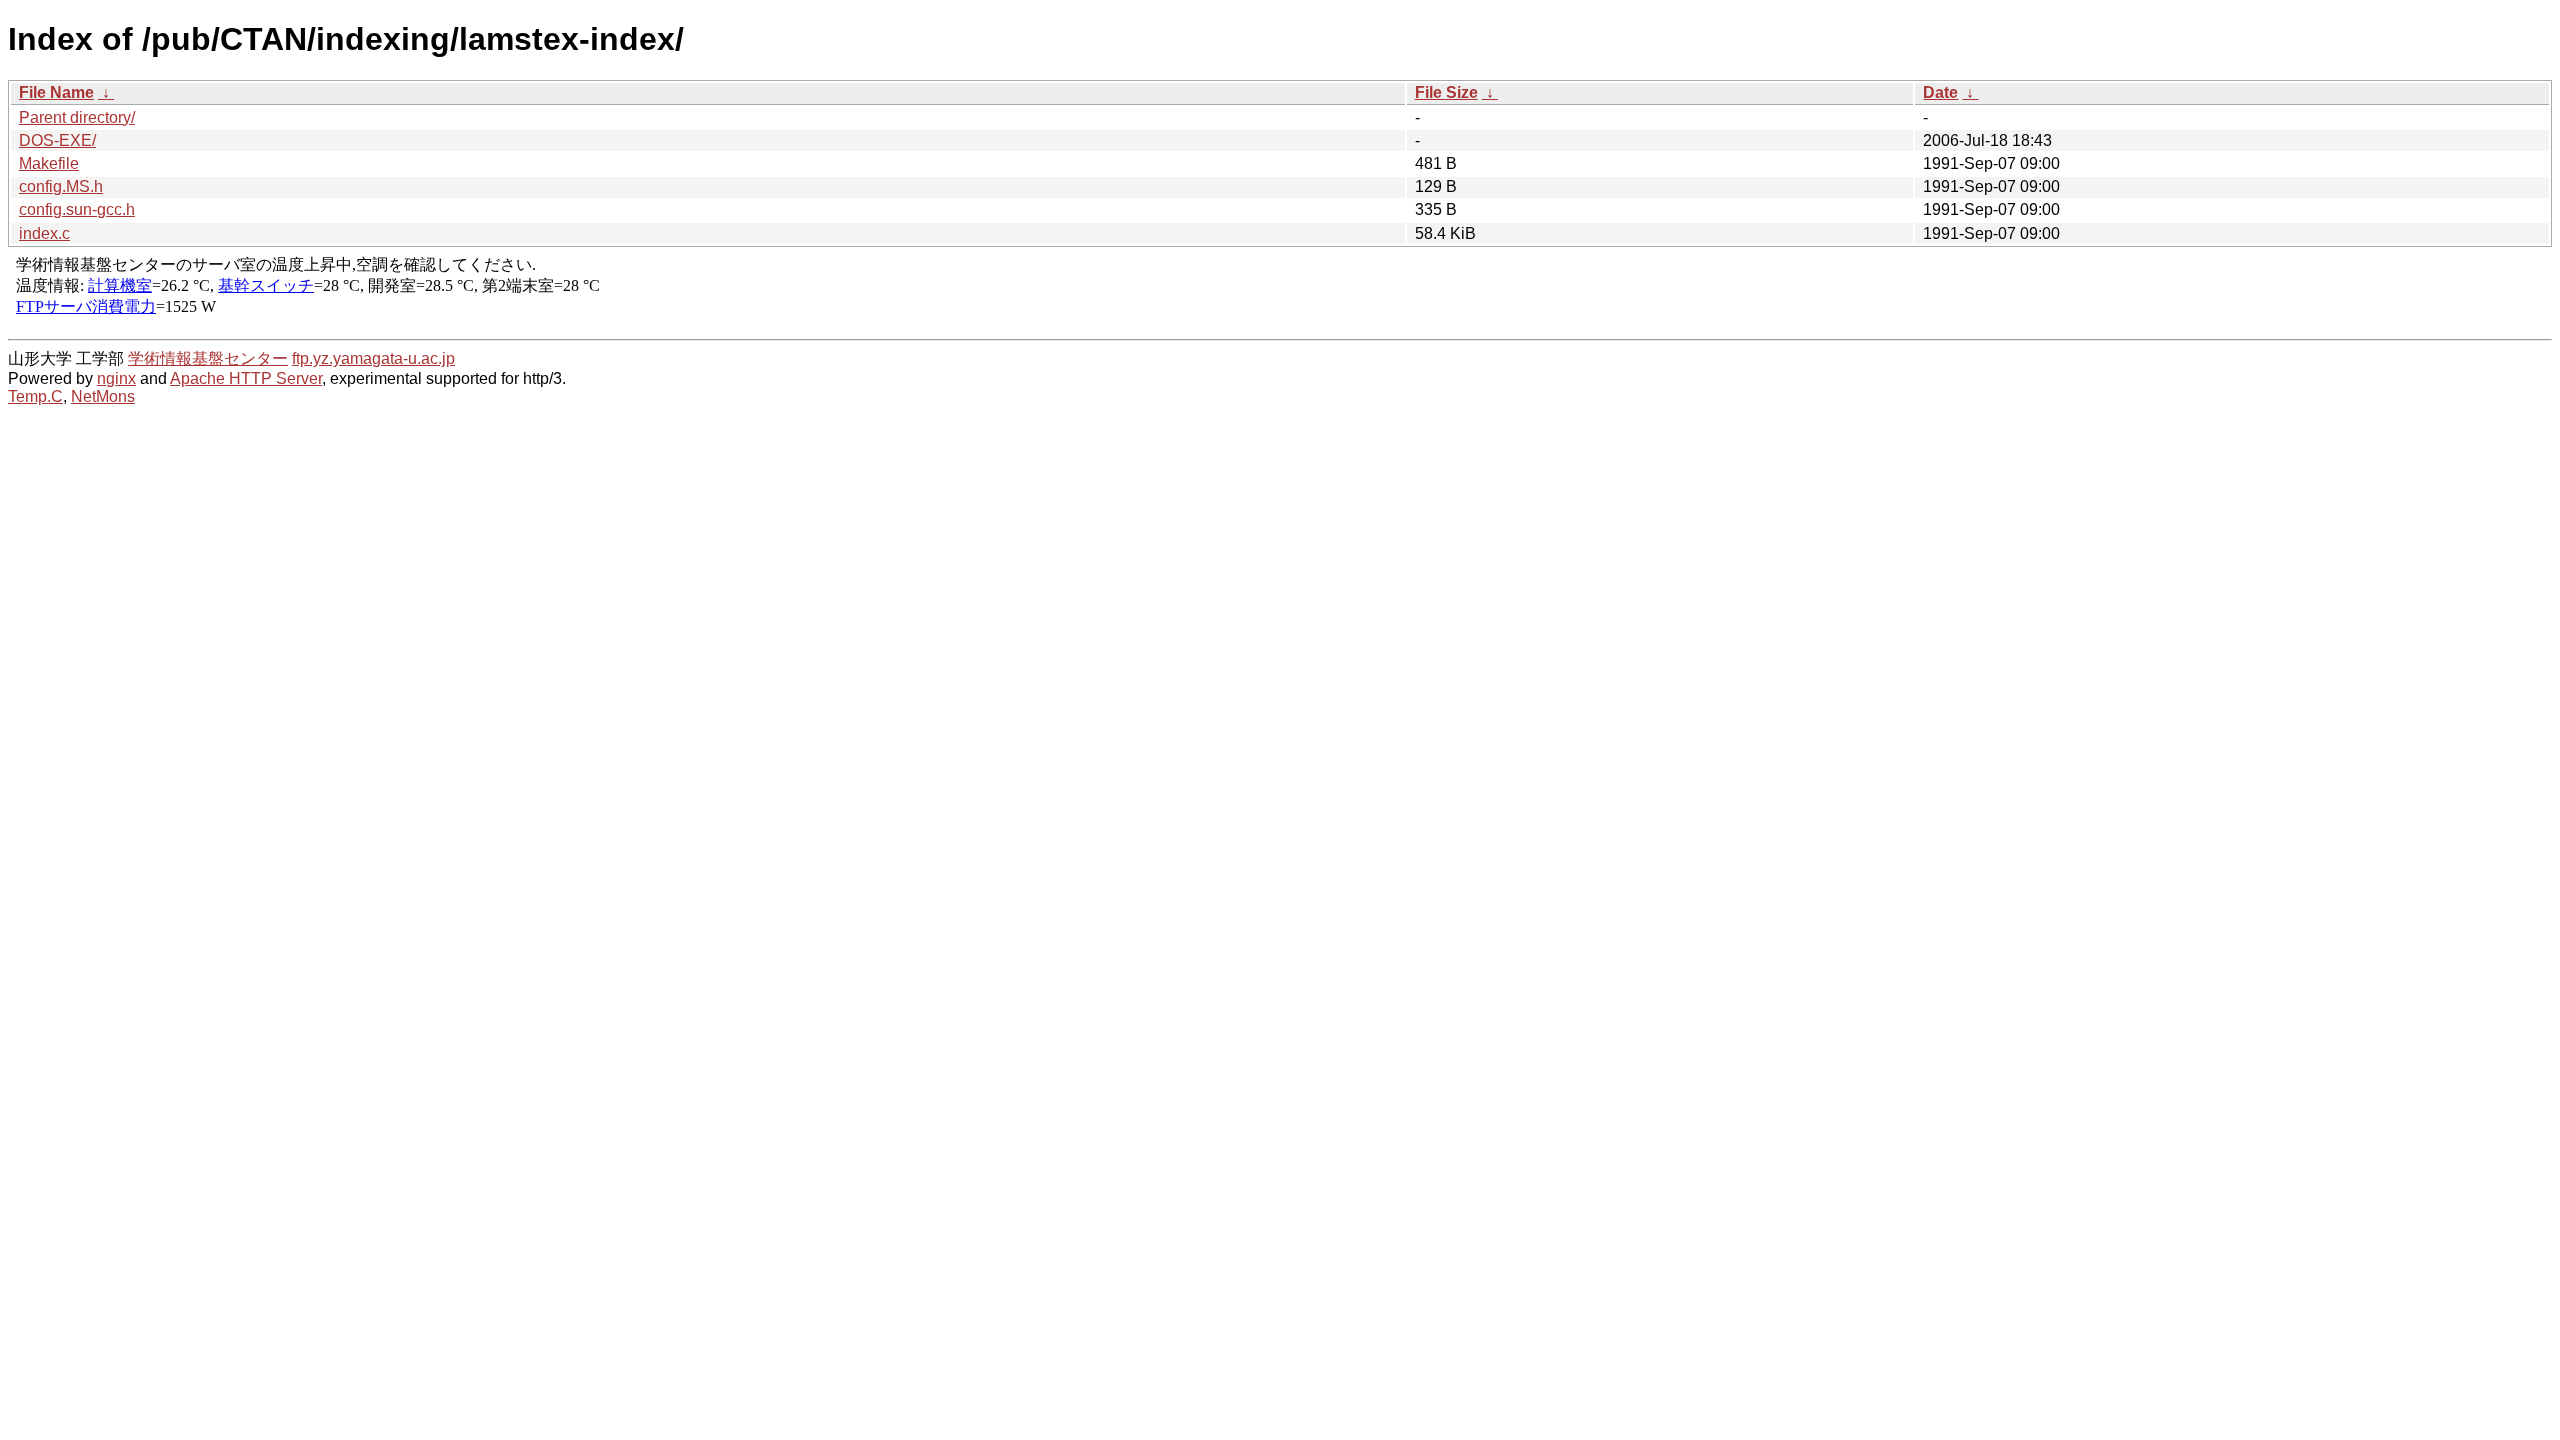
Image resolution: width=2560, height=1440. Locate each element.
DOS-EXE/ (57, 140)
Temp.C (35, 396)
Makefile (49, 163)
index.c (44, 233)
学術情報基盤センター (208, 358)
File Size (1446, 92)
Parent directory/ (77, 117)
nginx (116, 378)
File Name (56, 92)
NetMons (103, 396)
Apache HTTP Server (246, 378)
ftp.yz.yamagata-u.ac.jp (373, 358)
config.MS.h (61, 186)
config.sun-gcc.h (77, 209)
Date (1940, 92)
